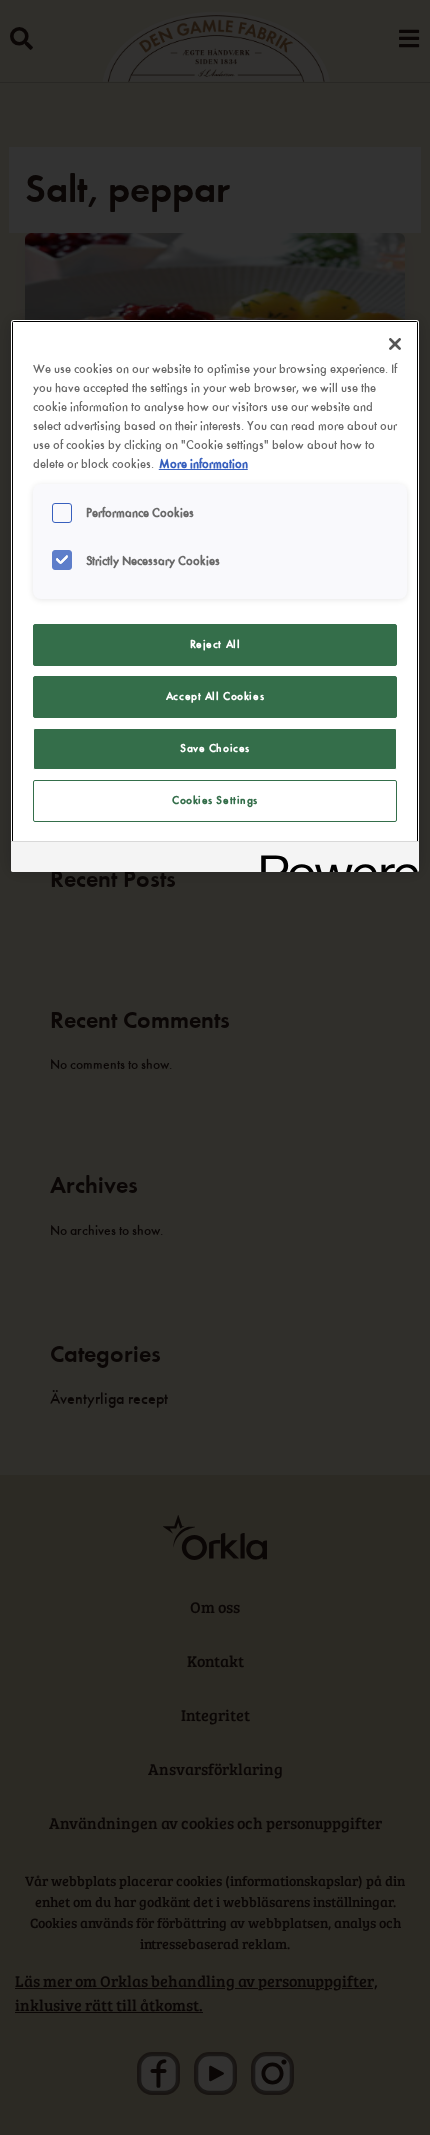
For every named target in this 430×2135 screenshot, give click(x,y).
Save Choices (215, 748)
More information (203, 463)
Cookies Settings (215, 800)
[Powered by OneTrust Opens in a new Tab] (333, 859)
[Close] (395, 344)
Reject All (215, 644)
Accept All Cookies (215, 696)
